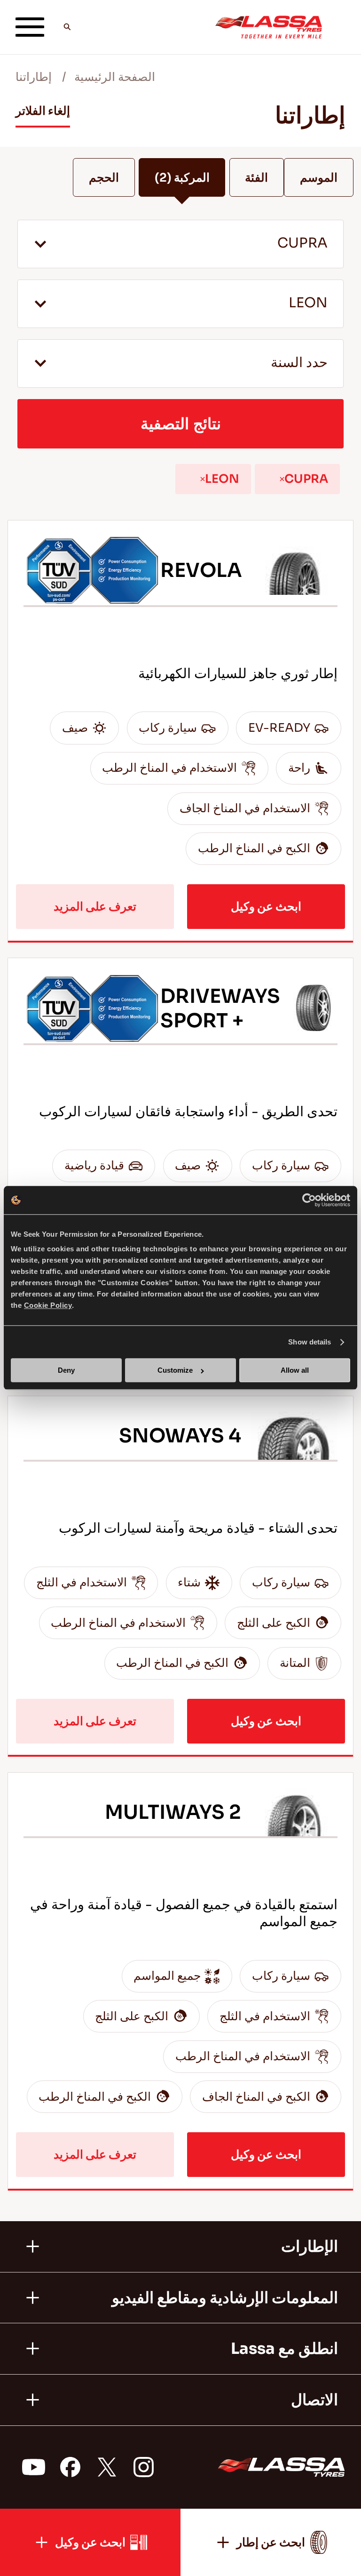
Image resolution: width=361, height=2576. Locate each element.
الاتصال (314, 2400)
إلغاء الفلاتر (43, 111)
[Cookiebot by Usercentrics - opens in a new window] (309, 1200)
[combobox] (180, 244)
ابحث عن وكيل (266, 907)
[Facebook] (70, 2467)
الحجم (104, 178)
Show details (310, 1342)
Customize (175, 1371)
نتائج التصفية (181, 424)
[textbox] (180, 364)
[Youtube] (34, 2467)
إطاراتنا (34, 77)
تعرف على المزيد (95, 907)
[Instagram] (143, 2467)
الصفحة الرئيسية (115, 77)
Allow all (295, 1371)
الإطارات (310, 2247)
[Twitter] (107, 2467)
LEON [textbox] (308, 303)
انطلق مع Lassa (284, 2349)
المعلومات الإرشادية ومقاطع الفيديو (225, 2298)
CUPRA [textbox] (302, 243)
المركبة (182, 178)
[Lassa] (269, 27)
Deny (66, 1371)
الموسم (319, 178)
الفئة (256, 178)
